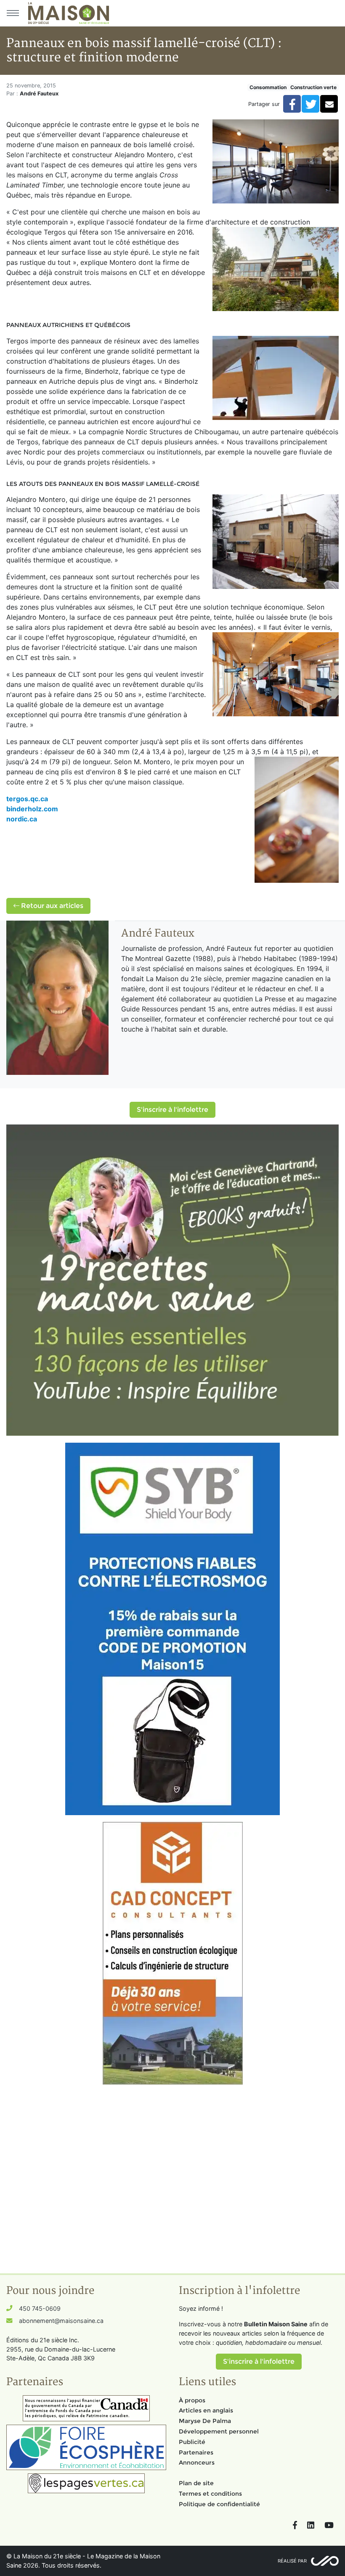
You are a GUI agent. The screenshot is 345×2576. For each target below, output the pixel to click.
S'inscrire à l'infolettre (172, 1110)
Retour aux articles (51, 906)
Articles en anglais (206, 2410)
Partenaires (196, 2452)
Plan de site (196, 2483)
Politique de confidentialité (219, 2504)
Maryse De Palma (205, 2421)
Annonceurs (197, 2463)
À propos (192, 2400)
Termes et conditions (210, 2494)
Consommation (268, 87)
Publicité (192, 2442)
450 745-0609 (40, 2308)
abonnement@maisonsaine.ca (61, 2321)
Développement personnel (219, 2431)
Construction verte (313, 87)
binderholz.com (32, 809)
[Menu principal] (13, 13)
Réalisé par (292, 2561)
